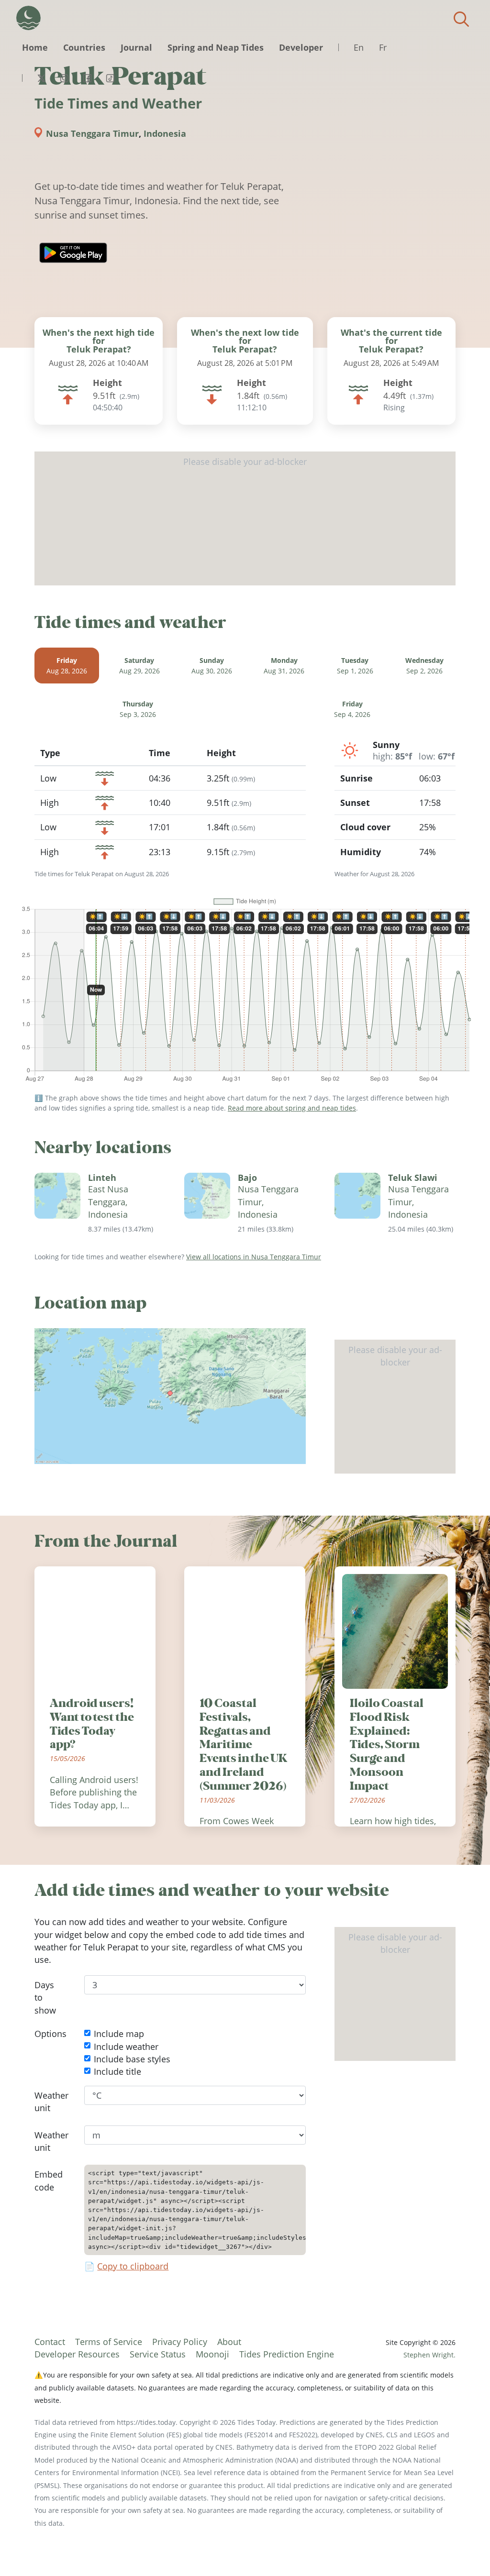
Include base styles (132, 2059)
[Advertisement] (245, 518)
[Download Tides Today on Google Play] (73, 253)
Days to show (45, 1998)
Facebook (87, 78)
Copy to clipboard (133, 2266)
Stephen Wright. (429, 2355)
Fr (383, 47)
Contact (50, 2342)
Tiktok (110, 78)
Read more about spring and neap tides (292, 1108)
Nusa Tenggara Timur (92, 133)
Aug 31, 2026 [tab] (284, 666)
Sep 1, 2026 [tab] (355, 666)
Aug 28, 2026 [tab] (67, 666)
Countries (84, 47)
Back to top (464, 2550)
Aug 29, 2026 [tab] (139, 666)
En (359, 47)
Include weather (126, 2047)
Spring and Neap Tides (216, 47)
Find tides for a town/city (461, 19)
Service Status (158, 2354)
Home (35, 47)
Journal (136, 47)
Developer (301, 47)
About (229, 2342)
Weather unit (51, 2102)
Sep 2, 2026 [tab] (424, 666)
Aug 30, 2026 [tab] (212, 666)
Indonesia (165, 133)
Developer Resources (77, 2354)
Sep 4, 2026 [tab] (352, 710)
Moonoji (212, 2354)
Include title (117, 2071)
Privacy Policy (180, 2342)
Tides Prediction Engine (287, 2354)
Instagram (64, 78)
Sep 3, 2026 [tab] (138, 710)
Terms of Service (109, 2342)
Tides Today (28, 18)
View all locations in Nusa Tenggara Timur (254, 1257)
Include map (119, 2034)
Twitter (41, 78)
